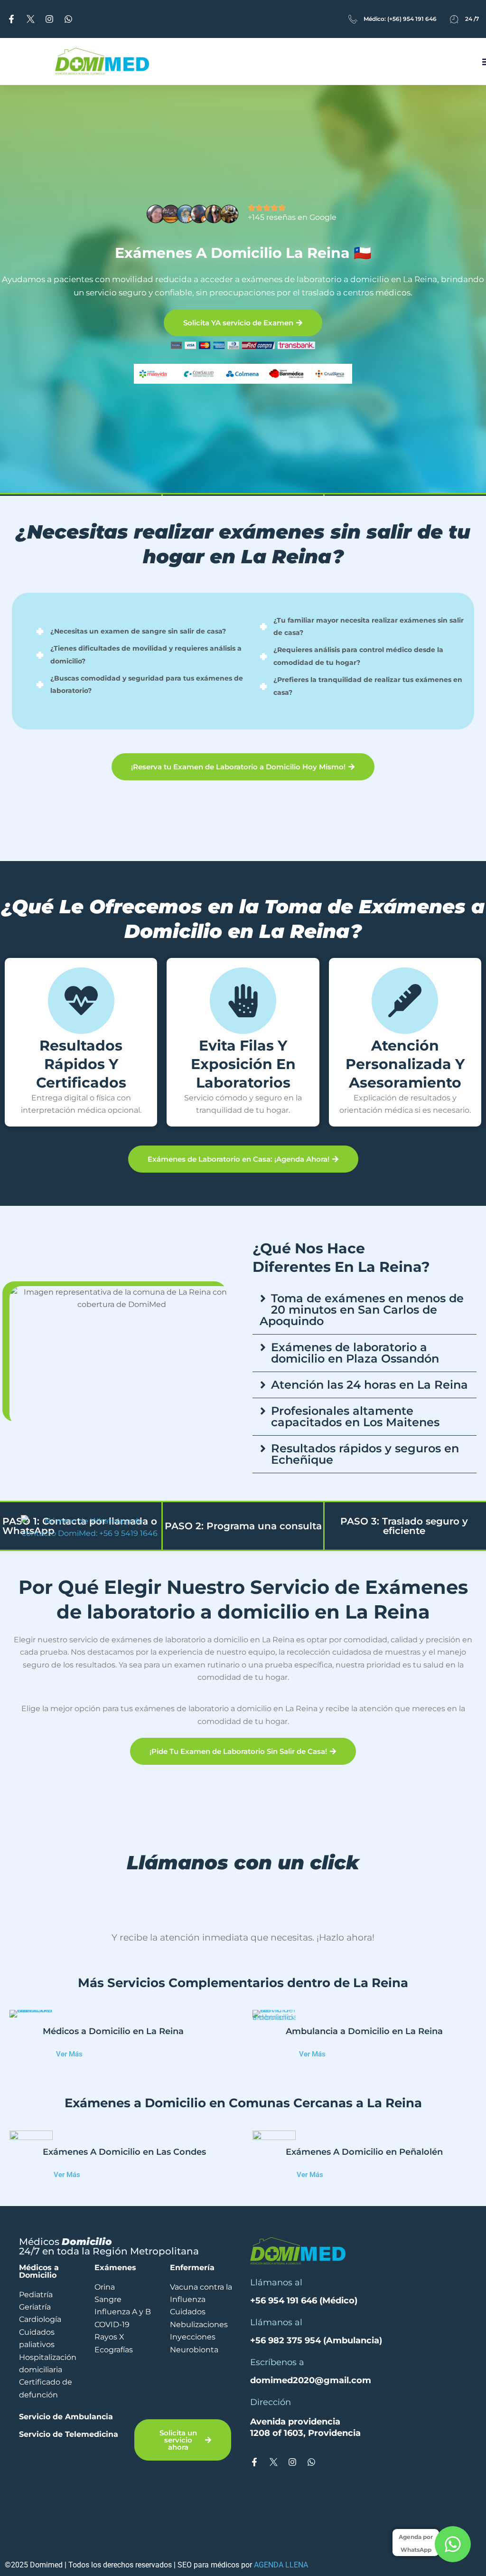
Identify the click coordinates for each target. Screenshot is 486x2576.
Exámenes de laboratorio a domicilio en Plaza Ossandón (355, 1353)
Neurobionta (194, 2374)
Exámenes (115, 2292)
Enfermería (192, 2292)
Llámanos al (276, 2307)
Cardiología (40, 2344)
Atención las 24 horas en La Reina (369, 1385)
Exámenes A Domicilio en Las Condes (124, 2199)
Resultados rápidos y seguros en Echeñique (365, 1454)
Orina (105, 2311)
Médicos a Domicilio (39, 2296)
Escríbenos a (277, 2387)
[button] (364, 1310)
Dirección (271, 2426)
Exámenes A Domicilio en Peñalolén (364, 2199)
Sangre (108, 2324)
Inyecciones (193, 2362)
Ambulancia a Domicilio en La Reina (364, 2079)
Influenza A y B (123, 2336)
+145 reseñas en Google (292, 217)
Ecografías (114, 2374)
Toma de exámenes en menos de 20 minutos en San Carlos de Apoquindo (362, 1310)
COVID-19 (112, 2349)
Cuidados (188, 2336)
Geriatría (35, 2332)
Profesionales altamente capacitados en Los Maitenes (355, 1416)
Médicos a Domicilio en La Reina (113, 2079)
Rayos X (109, 2362)
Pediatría (36, 2319)
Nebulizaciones (199, 2349)
